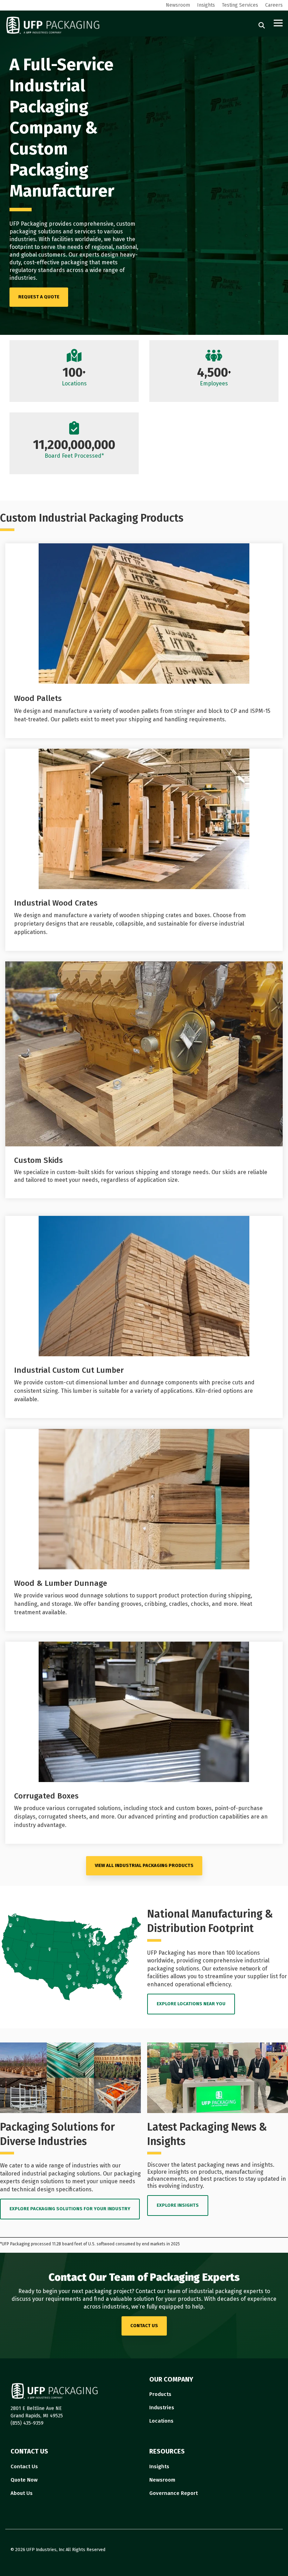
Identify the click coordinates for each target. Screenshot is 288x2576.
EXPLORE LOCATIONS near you (191, 2004)
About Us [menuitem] (22, 2493)
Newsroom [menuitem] (178, 5)
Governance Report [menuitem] (174, 2493)
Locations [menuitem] (161, 2421)
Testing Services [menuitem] (240, 5)
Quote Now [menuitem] (24, 2480)
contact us (144, 2326)
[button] (278, 22)
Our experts (84, 255)
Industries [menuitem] (162, 2408)
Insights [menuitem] (206, 5)
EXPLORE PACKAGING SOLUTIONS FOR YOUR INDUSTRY (70, 2209)
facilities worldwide (76, 239)
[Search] (262, 25)
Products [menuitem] (160, 2394)
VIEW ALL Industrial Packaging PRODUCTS (144, 1865)
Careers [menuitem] (274, 5)
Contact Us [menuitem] (24, 2466)
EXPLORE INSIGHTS (178, 2205)
